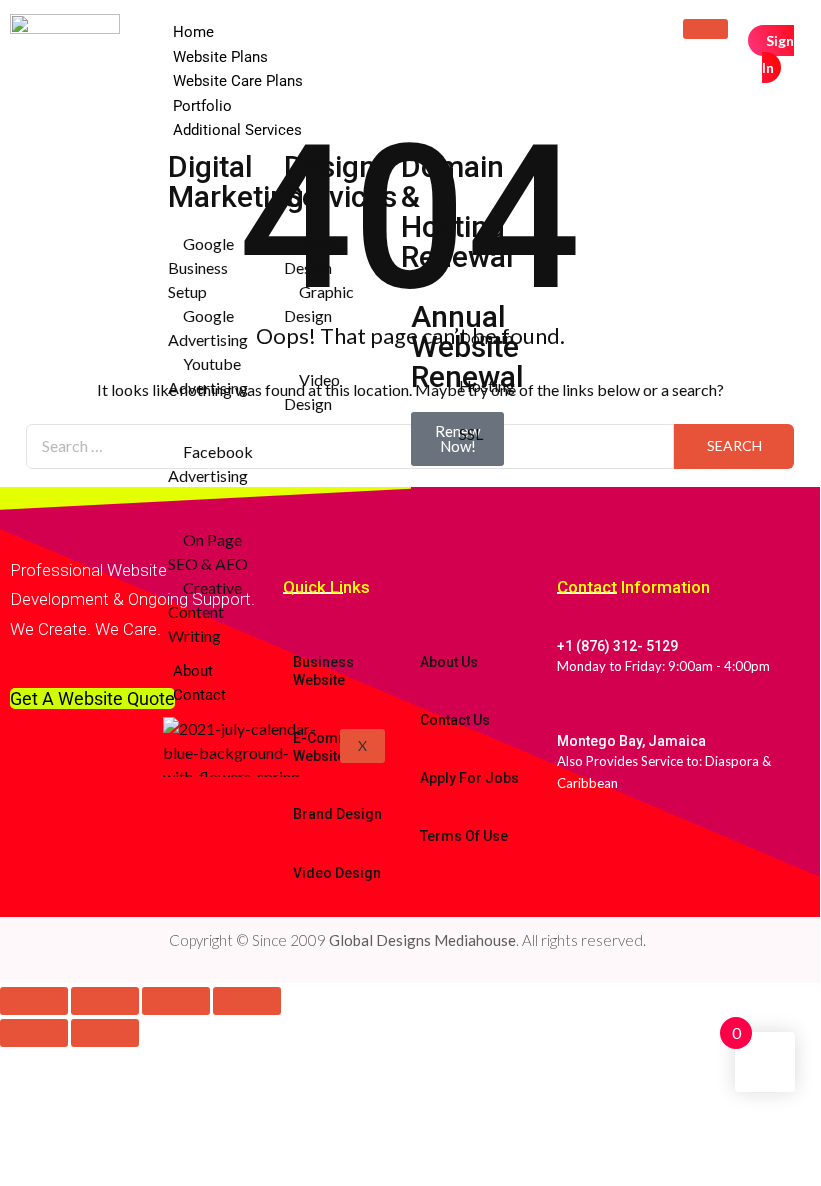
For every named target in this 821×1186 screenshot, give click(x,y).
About (193, 671)
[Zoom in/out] (34, 1001)
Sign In (778, 54)
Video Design (337, 873)
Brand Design (337, 814)
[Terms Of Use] (423, 798)
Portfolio (202, 106)
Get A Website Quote (92, 698)
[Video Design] (296, 835)
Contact (199, 695)
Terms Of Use (464, 836)
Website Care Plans (238, 81)
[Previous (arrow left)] (34, 1033)
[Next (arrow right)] (105, 1033)
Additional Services (237, 130)
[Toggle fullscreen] (105, 1001)
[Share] (176, 1001)
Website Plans (220, 57)
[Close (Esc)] (247, 1001)
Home (193, 32)
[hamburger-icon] (705, 29)
